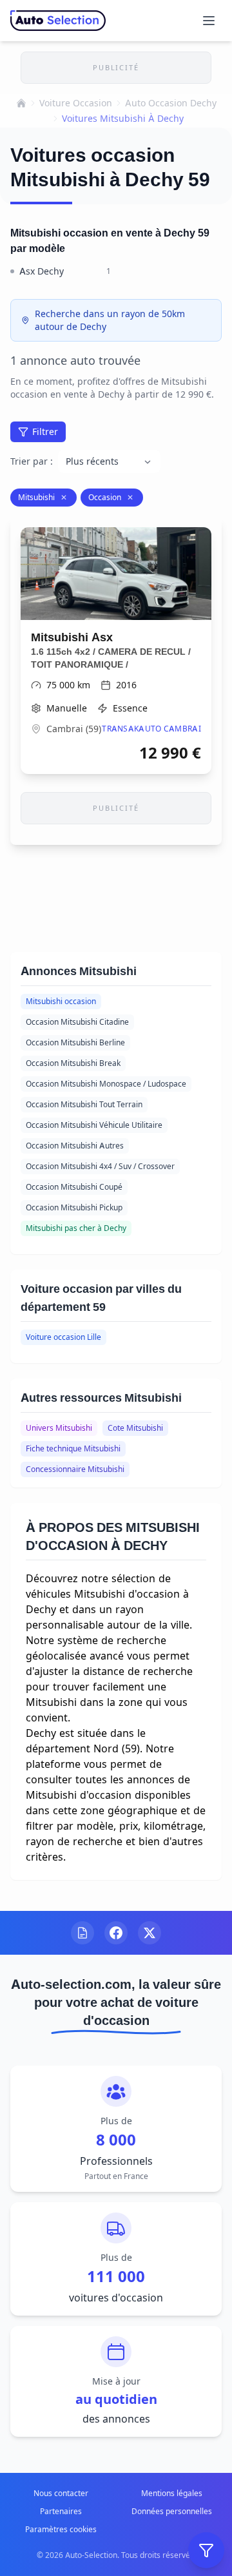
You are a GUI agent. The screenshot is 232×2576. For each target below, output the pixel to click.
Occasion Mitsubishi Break (73, 1063)
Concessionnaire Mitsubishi (75, 1469)
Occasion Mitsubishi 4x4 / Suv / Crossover (100, 1166)
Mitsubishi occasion (61, 1001)
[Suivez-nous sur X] (150, 1933)
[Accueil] (21, 103)
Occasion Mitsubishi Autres (75, 1146)
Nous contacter (61, 2493)
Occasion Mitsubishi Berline (75, 1042)
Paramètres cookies (61, 2529)
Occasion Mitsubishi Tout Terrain (84, 1104)
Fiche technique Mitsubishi (73, 1448)
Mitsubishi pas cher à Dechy (76, 1228)
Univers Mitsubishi (59, 1428)
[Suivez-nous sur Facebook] (116, 1933)
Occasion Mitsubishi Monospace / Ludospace (106, 1084)
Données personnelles (172, 2511)
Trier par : (32, 461)
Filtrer (45, 431)
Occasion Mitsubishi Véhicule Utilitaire (94, 1125)
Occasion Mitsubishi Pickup (74, 1207)
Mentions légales (172, 2493)
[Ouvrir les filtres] (206, 2550)
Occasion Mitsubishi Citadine (77, 1022)
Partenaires (61, 2511)
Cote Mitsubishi (135, 1428)
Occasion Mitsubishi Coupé (74, 1187)
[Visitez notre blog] (82, 1933)
